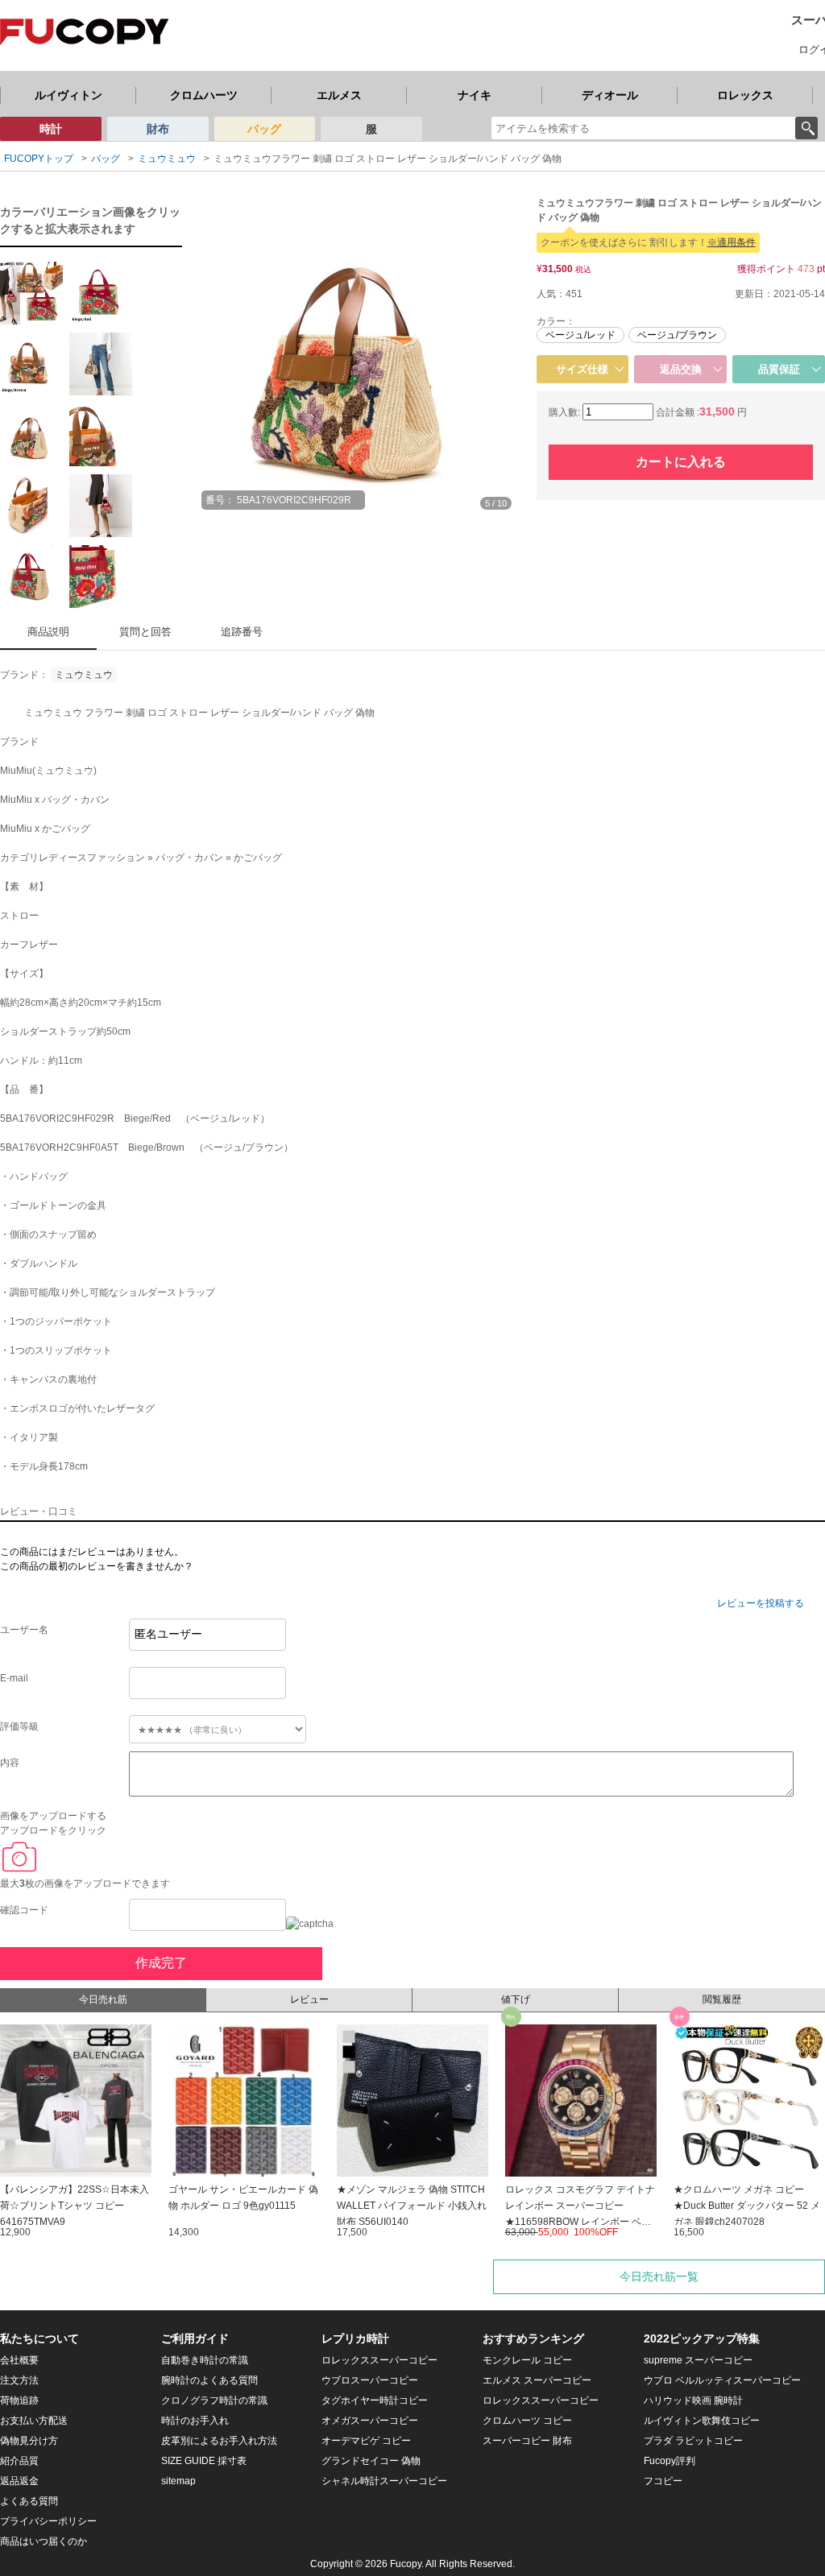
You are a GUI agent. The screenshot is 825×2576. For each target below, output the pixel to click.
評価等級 (19, 1726)
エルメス (339, 95)
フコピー (663, 2481)
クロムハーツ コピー (527, 2421)
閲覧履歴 (722, 1999)
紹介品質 (19, 2461)
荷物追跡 (19, 2400)
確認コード (24, 1910)
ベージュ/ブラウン (677, 335)
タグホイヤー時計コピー (375, 2400)
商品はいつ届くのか (44, 2541)
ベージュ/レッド (580, 335)
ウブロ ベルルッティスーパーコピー (722, 2380)
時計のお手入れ (195, 2421)
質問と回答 (145, 632)
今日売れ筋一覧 (659, 2276)
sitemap (178, 2481)
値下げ (516, 1999)
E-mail (14, 1678)
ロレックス (745, 95)
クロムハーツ (204, 95)
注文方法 (19, 2380)
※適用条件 (732, 242)
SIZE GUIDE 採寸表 (204, 2461)
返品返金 (19, 2481)
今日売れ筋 (103, 1999)
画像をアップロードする (53, 1816)
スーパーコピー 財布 (527, 2441)
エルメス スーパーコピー (537, 2380)
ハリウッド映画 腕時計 (693, 2400)
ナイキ (475, 95)
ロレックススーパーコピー (379, 2360)
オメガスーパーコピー (370, 2421)
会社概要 (19, 2360)
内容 (10, 1763)
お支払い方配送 (34, 2421)
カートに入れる (681, 462)
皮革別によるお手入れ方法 (219, 2441)
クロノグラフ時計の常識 (214, 2400)
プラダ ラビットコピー (693, 2441)
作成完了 (161, 1963)
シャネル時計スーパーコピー (384, 2481)
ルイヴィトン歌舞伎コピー (702, 2421)
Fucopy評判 (670, 2461)
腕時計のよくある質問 (209, 2380)
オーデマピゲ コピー (366, 2441)
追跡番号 (242, 632)
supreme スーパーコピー (698, 2360)
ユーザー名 (24, 1630)
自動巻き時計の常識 (205, 2360)
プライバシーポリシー (48, 2521)
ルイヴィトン (68, 95)
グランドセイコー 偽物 (371, 2461)
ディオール (610, 95)
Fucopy (406, 2564)
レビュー (309, 1999)
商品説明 (48, 632)
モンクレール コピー (527, 2360)
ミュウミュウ (84, 675)
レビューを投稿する (761, 1603)
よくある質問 (29, 2501)
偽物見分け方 (29, 2441)
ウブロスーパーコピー (370, 2380)
